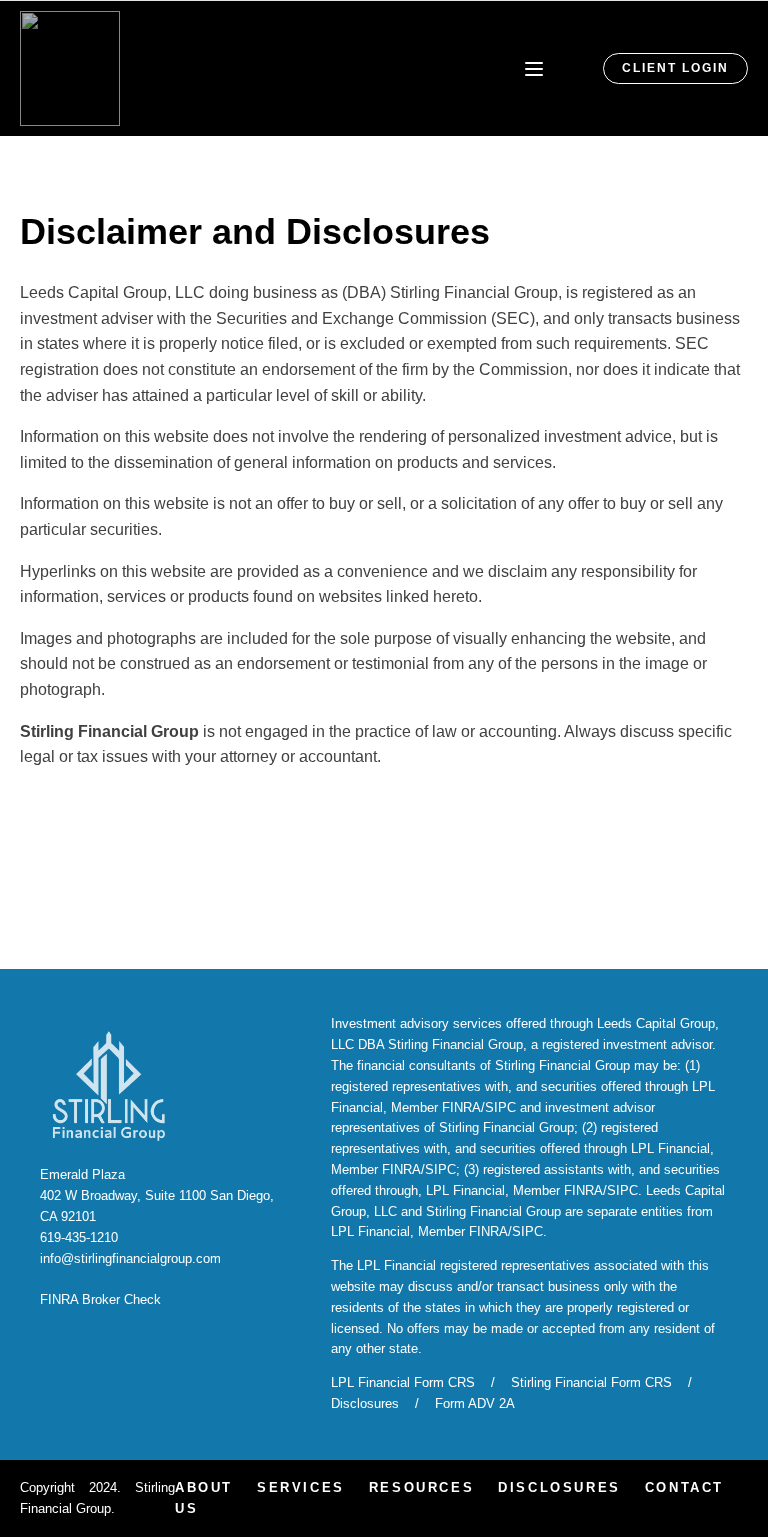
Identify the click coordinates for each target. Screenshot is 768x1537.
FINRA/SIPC (479, 1107)
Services (301, 1487)
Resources (421, 1487)
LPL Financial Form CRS (403, 1382)
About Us (204, 1498)
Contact (684, 1487)
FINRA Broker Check (100, 1299)
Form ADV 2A (475, 1403)
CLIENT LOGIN (675, 68)
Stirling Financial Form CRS (591, 1382)
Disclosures (365, 1403)
